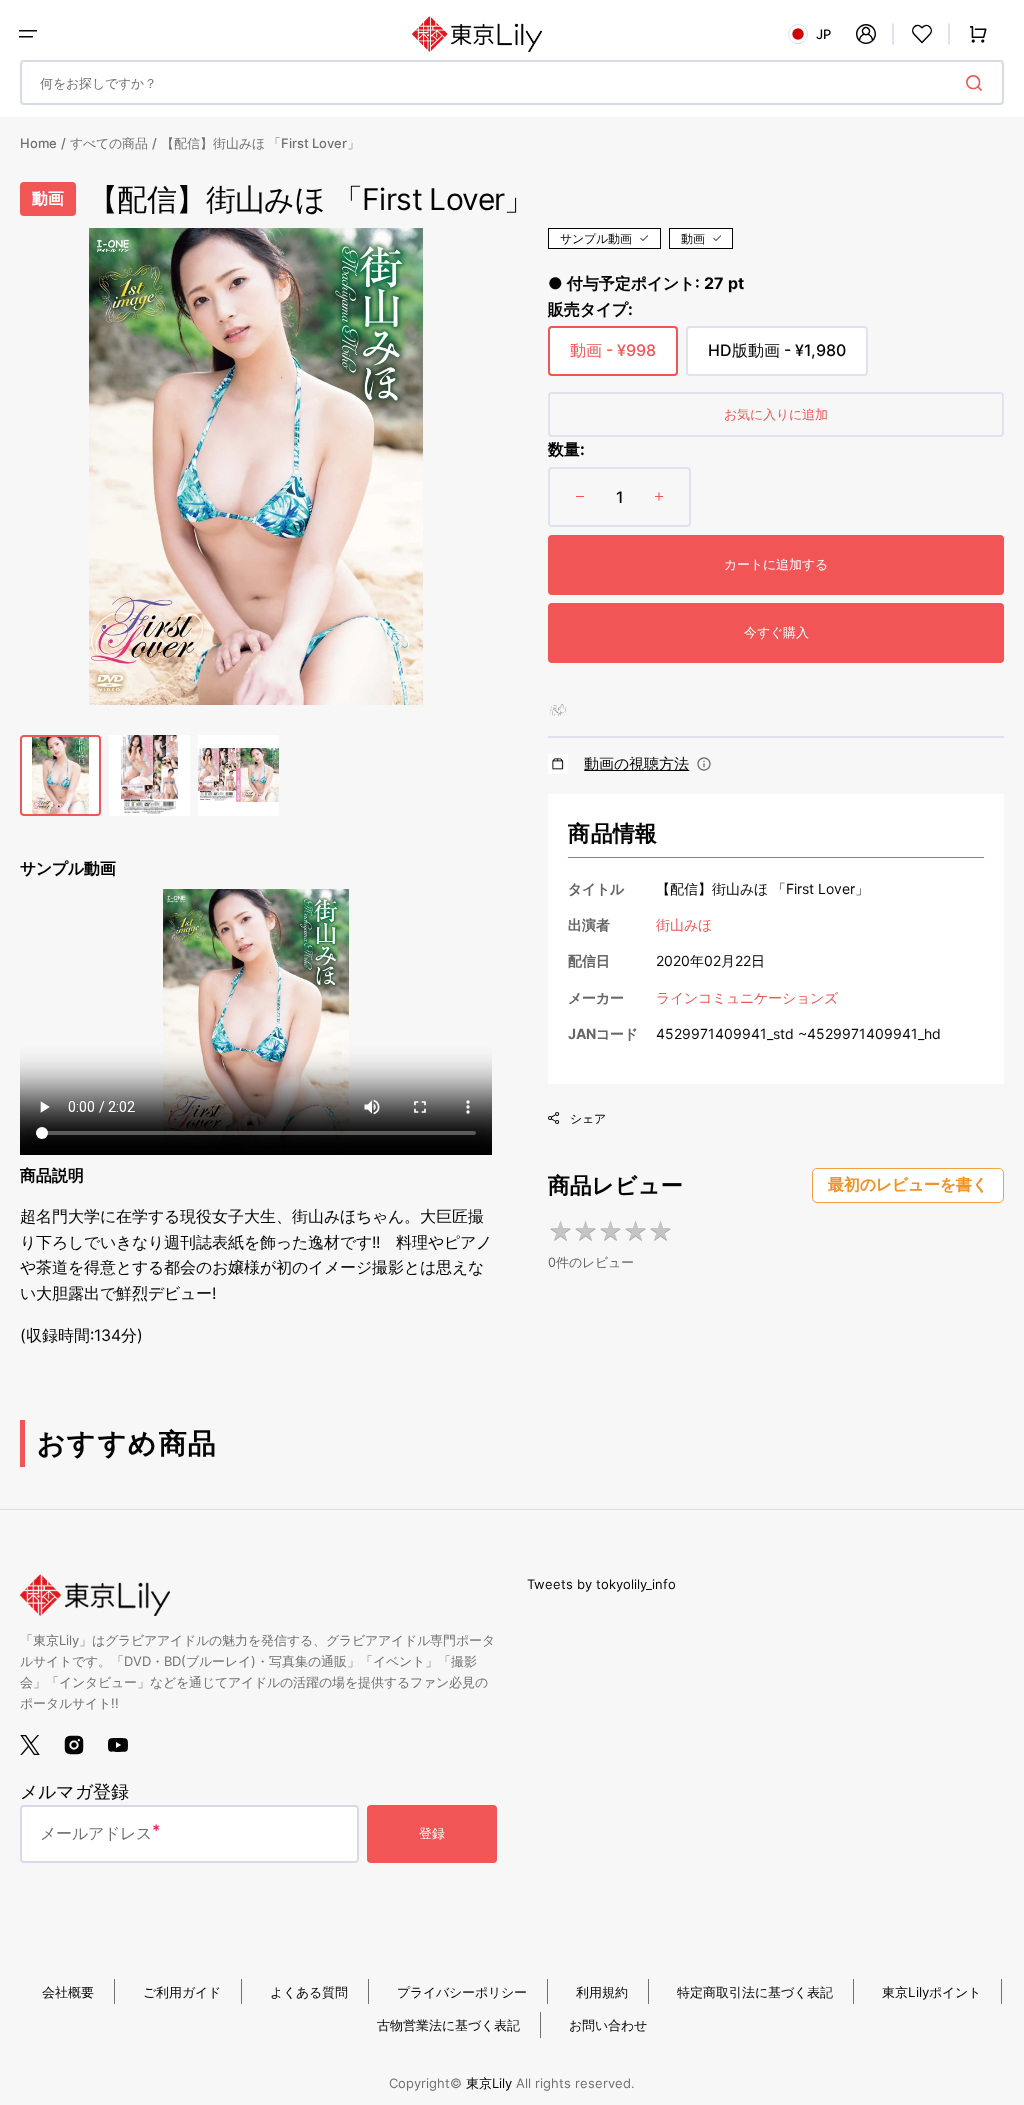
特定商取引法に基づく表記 (755, 1992)
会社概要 (68, 1992)
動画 (693, 238)
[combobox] (512, 82)
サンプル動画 (596, 238)
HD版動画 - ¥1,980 (777, 358)
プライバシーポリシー (462, 1992)
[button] (28, 34)
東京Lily (489, 2083)
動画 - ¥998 (613, 358)
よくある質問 (309, 1992)
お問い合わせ (608, 2025)
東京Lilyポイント (931, 1992)
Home (38, 143)
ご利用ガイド (182, 1992)
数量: (566, 449)
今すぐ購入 (776, 632)
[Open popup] (704, 764)
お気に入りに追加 (776, 414)
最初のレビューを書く (908, 1184)
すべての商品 (109, 143)
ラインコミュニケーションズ (747, 997)
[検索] (978, 83)
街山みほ (684, 924)
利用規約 (602, 1992)
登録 (432, 1833)
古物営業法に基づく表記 (448, 2025)
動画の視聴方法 (636, 763)
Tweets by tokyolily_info (601, 1584)
